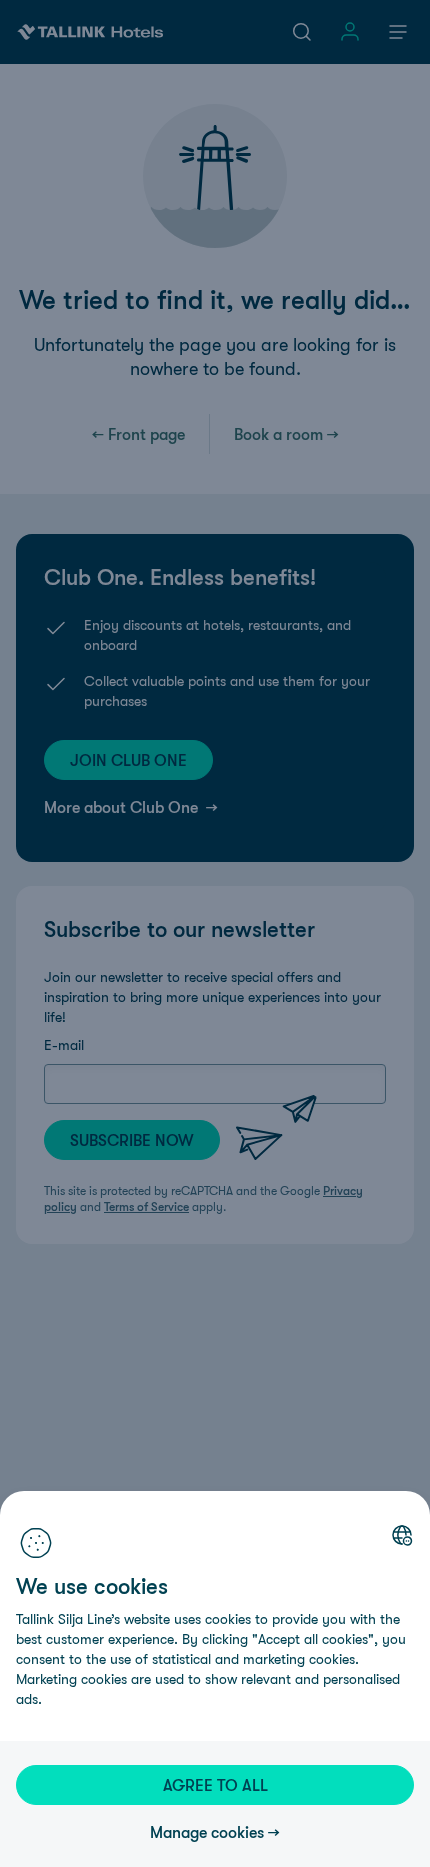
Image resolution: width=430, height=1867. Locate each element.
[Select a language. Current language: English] (402, 1535)
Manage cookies (207, 1832)
